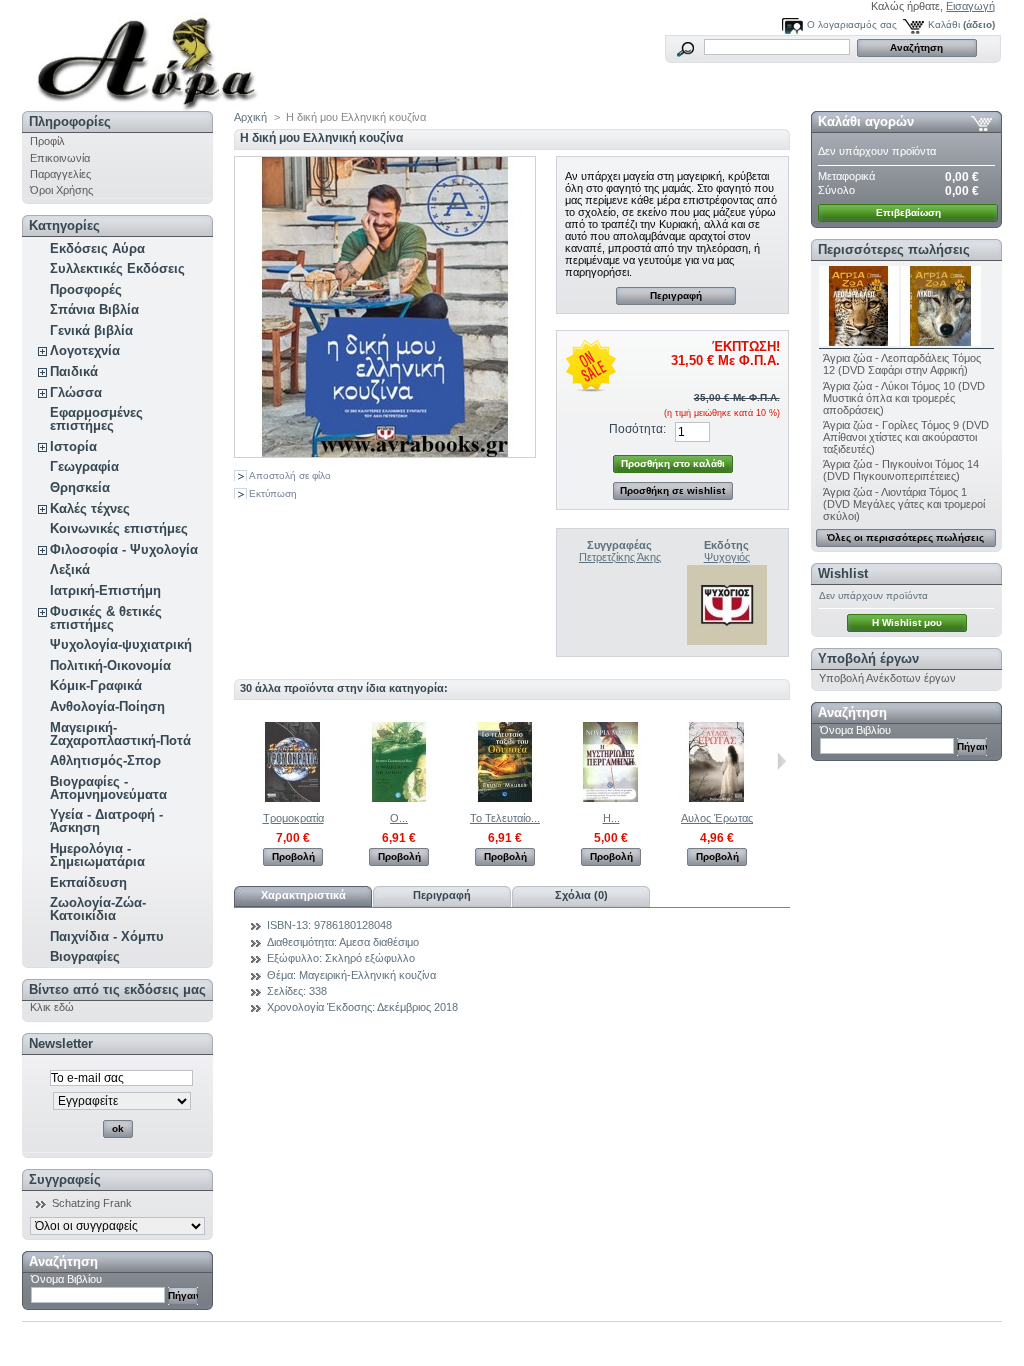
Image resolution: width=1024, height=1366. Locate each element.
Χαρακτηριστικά (303, 895)
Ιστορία (73, 446)
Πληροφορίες (70, 121)
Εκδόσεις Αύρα (97, 248)
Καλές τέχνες (90, 508)
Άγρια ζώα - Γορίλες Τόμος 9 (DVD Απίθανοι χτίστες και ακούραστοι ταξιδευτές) (906, 437)
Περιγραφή (676, 295)
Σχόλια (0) (581, 895)
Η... (611, 818)
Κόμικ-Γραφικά (96, 685)
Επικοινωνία (60, 158)
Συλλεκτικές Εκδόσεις (117, 268)
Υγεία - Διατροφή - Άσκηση (106, 821)
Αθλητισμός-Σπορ (105, 760)
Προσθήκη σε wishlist (672, 490)
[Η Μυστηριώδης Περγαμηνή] (611, 798)
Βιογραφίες (85, 956)
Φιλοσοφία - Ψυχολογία (124, 549)
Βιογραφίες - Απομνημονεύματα (108, 788)
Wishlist (843, 573)
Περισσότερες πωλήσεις (894, 249)
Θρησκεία (80, 487)
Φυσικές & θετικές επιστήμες (106, 618)
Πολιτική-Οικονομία (110, 665)
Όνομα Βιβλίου (66, 1279)
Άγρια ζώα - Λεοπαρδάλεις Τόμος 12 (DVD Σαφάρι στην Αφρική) (902, 364)
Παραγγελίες (60, 174)
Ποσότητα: (637, 429)
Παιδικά (74, 371)
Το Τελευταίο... (505, 818)
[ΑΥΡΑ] (154, 55)
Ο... (399, 818)
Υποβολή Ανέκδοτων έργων (887, 678)
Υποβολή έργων (868, 658)
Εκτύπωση (273, 493)
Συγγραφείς (65, 1179)
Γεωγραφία (84, 466)
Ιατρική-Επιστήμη (105, 590)
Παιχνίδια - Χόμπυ (107, 936)
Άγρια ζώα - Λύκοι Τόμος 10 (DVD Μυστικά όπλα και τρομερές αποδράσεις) (904, 398)
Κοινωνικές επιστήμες (119, 528)
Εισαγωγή (970, 6)
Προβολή (293, 856)
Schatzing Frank (92, 1203)
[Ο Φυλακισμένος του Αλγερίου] (399, 798)
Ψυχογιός (727, 557)
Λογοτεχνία (85, 350)
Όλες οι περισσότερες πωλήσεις (905, 537)
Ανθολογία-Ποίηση (107, 706)
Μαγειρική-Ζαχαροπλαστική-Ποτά (120, 734)
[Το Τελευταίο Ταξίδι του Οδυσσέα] (505, 798)
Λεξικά (70, 569)
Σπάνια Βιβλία (94, 309)
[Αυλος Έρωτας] (717, 798)
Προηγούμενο (238, 761)
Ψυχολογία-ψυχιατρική (121, 644)
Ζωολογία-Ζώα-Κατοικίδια (98, 909)
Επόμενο (781, 761)
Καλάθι (944, 24)
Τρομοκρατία (293, 818)
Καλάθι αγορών (866, 121)
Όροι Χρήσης (61, 190)
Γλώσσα (76, 392)
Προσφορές (86, 289)
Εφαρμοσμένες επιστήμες (96, 419)
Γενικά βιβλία (91, 330)
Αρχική (250, 117)
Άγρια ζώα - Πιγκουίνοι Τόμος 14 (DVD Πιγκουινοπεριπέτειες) (901, 470)
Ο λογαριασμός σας (852, 24)
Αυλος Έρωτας (717, 818)
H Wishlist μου (907, 622)
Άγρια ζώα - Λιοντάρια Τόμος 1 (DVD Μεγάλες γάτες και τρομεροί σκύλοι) (904, 504)
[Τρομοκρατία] (293, 798)
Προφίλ (47, 141)
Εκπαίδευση (88, 882)
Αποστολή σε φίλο (290, 475)
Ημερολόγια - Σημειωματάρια (97, 855)
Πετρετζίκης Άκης (620, 557)
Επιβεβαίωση (908, 212)
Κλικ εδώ (52, 1007)
